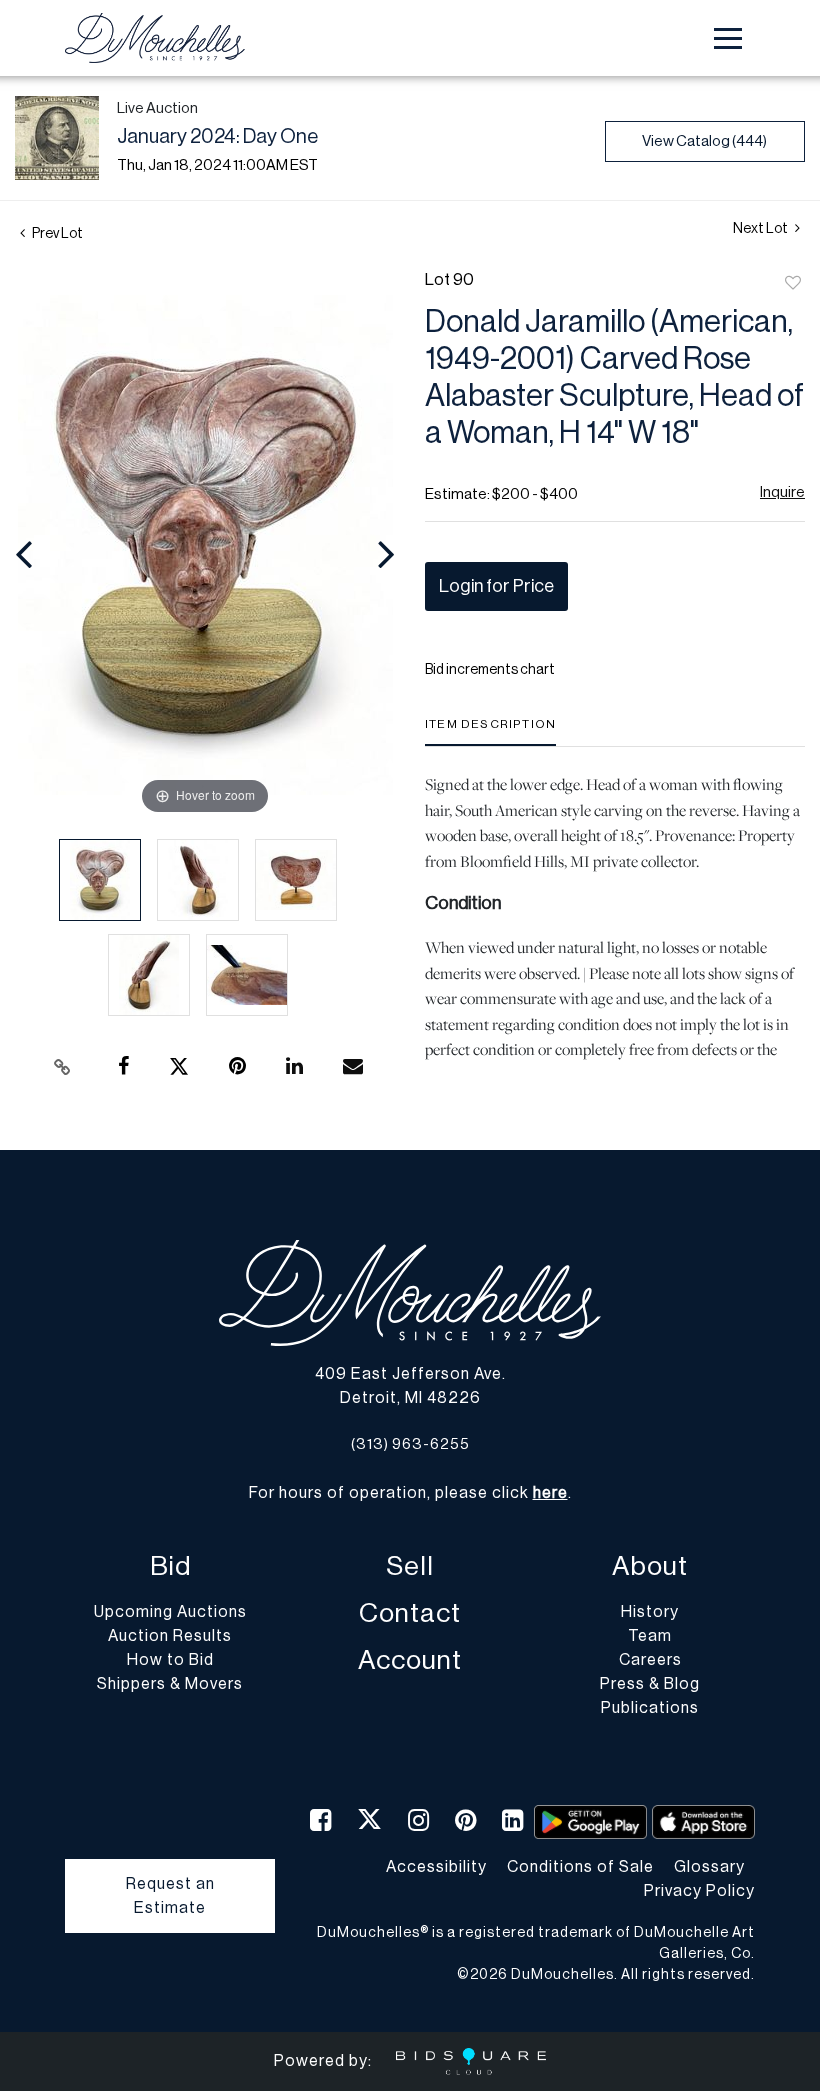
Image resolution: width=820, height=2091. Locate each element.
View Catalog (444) (704, 141)
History (650, 1612)
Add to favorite (793, 284)
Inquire (782, 492)
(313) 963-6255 (410, 1444)
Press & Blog (650, 1684)
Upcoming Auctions (170, 1612)
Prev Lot (56, 234)
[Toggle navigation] (728, 38)
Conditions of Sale (580, 1867)
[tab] (490, 731)
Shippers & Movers (170, 1684)
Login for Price (496, 586)
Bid (170, 1566)
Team (650, 1636)
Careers (650, 1660)
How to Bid (170, 1660)
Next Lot (761, 229)
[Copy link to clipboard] (63, 1067)
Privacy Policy (699, 1891)
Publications (650, 1708)
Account (410, 1660)
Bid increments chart (490, 670)
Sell (410, 1566)
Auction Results (170, 1636)
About (650, 1566)
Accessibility (436, 1867)
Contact (410, 1613)
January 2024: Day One (217, 137)
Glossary (709, 1867)
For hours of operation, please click (408, 1493)
